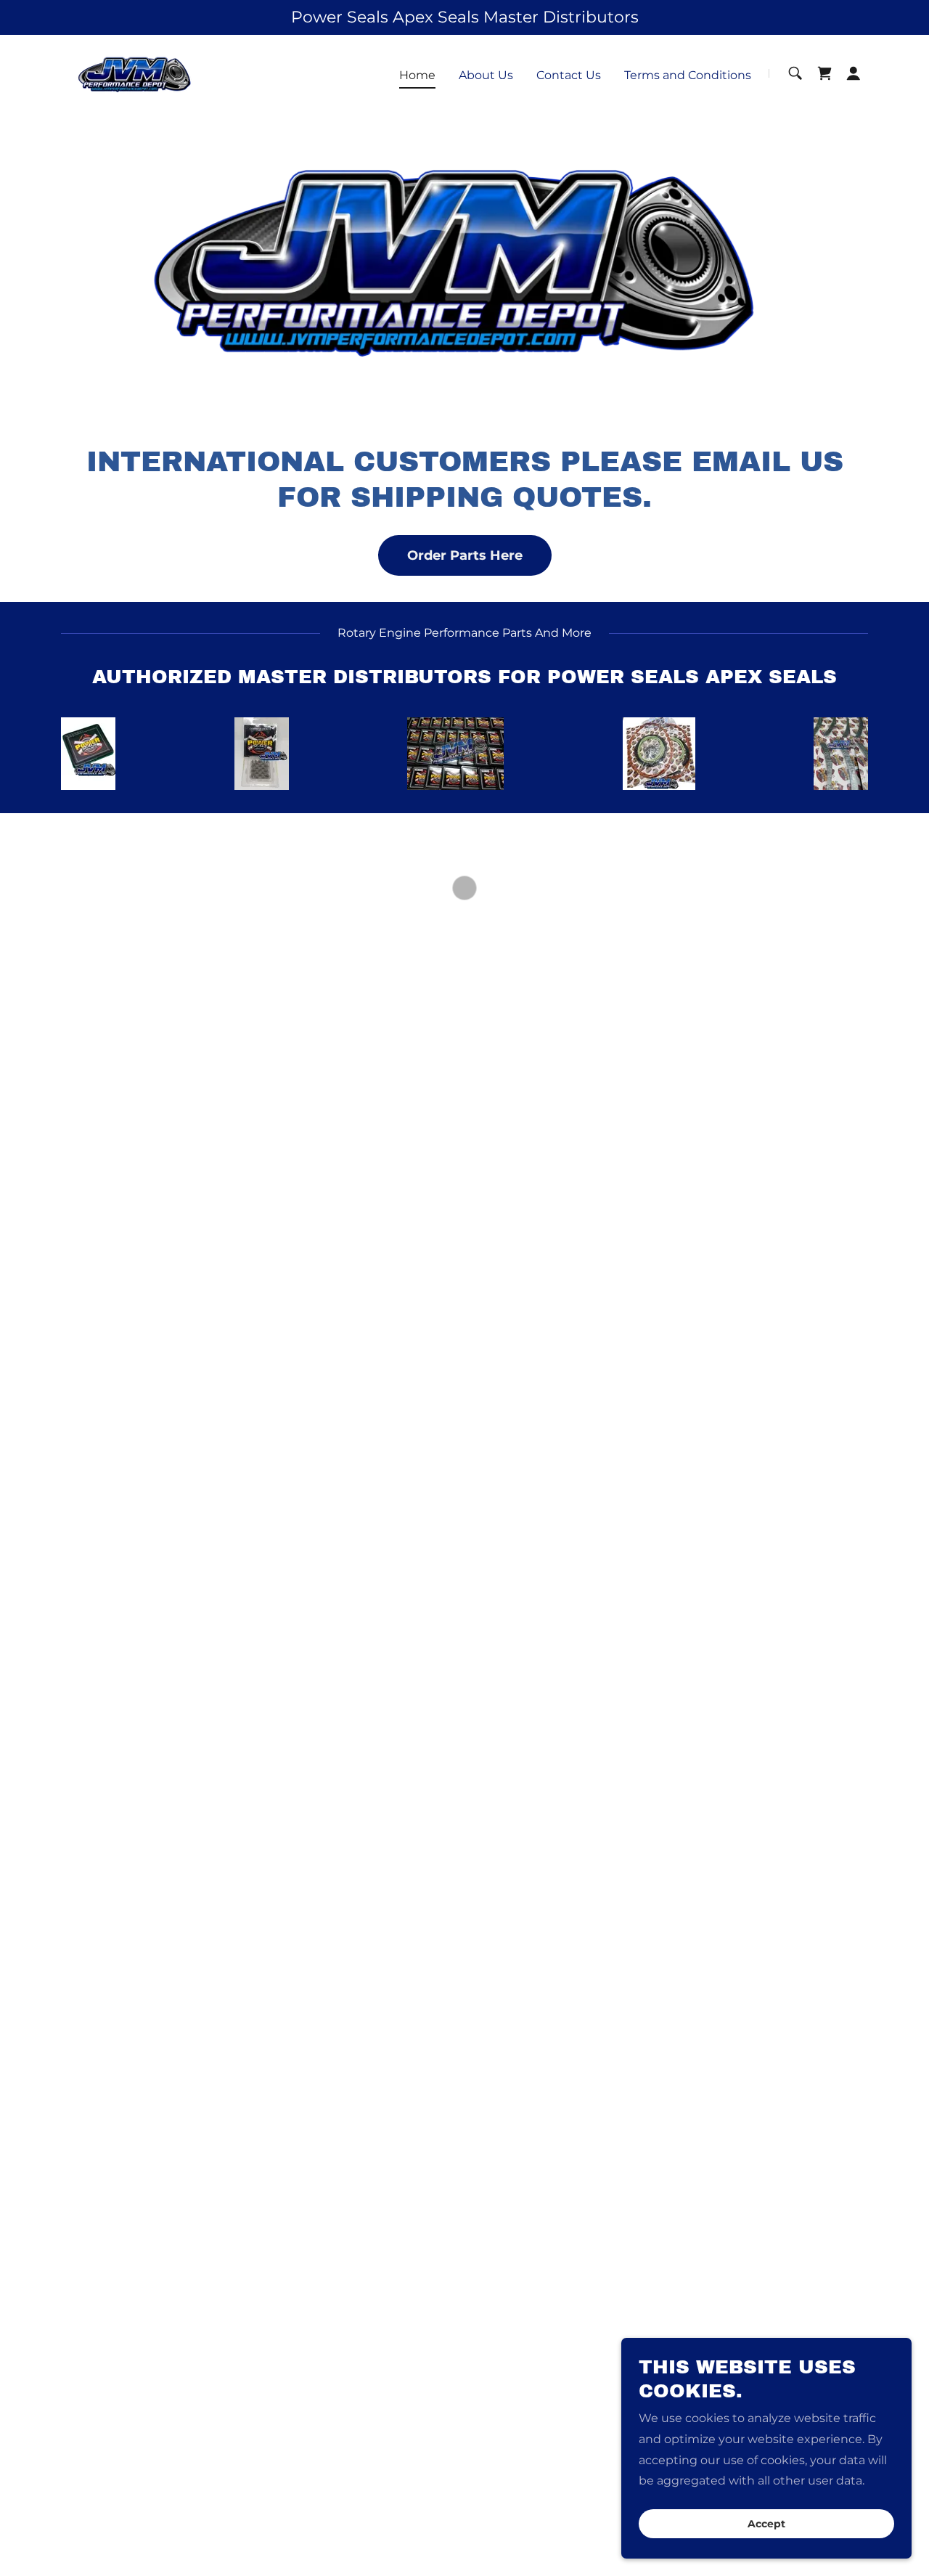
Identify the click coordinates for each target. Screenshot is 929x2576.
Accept (766, 2524)
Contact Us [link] (569, 75)
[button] (824, 73)
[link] (136, 72)
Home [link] (417, 75)
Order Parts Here (465, 555)
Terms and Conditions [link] (688, 75)
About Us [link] (486, 75)
